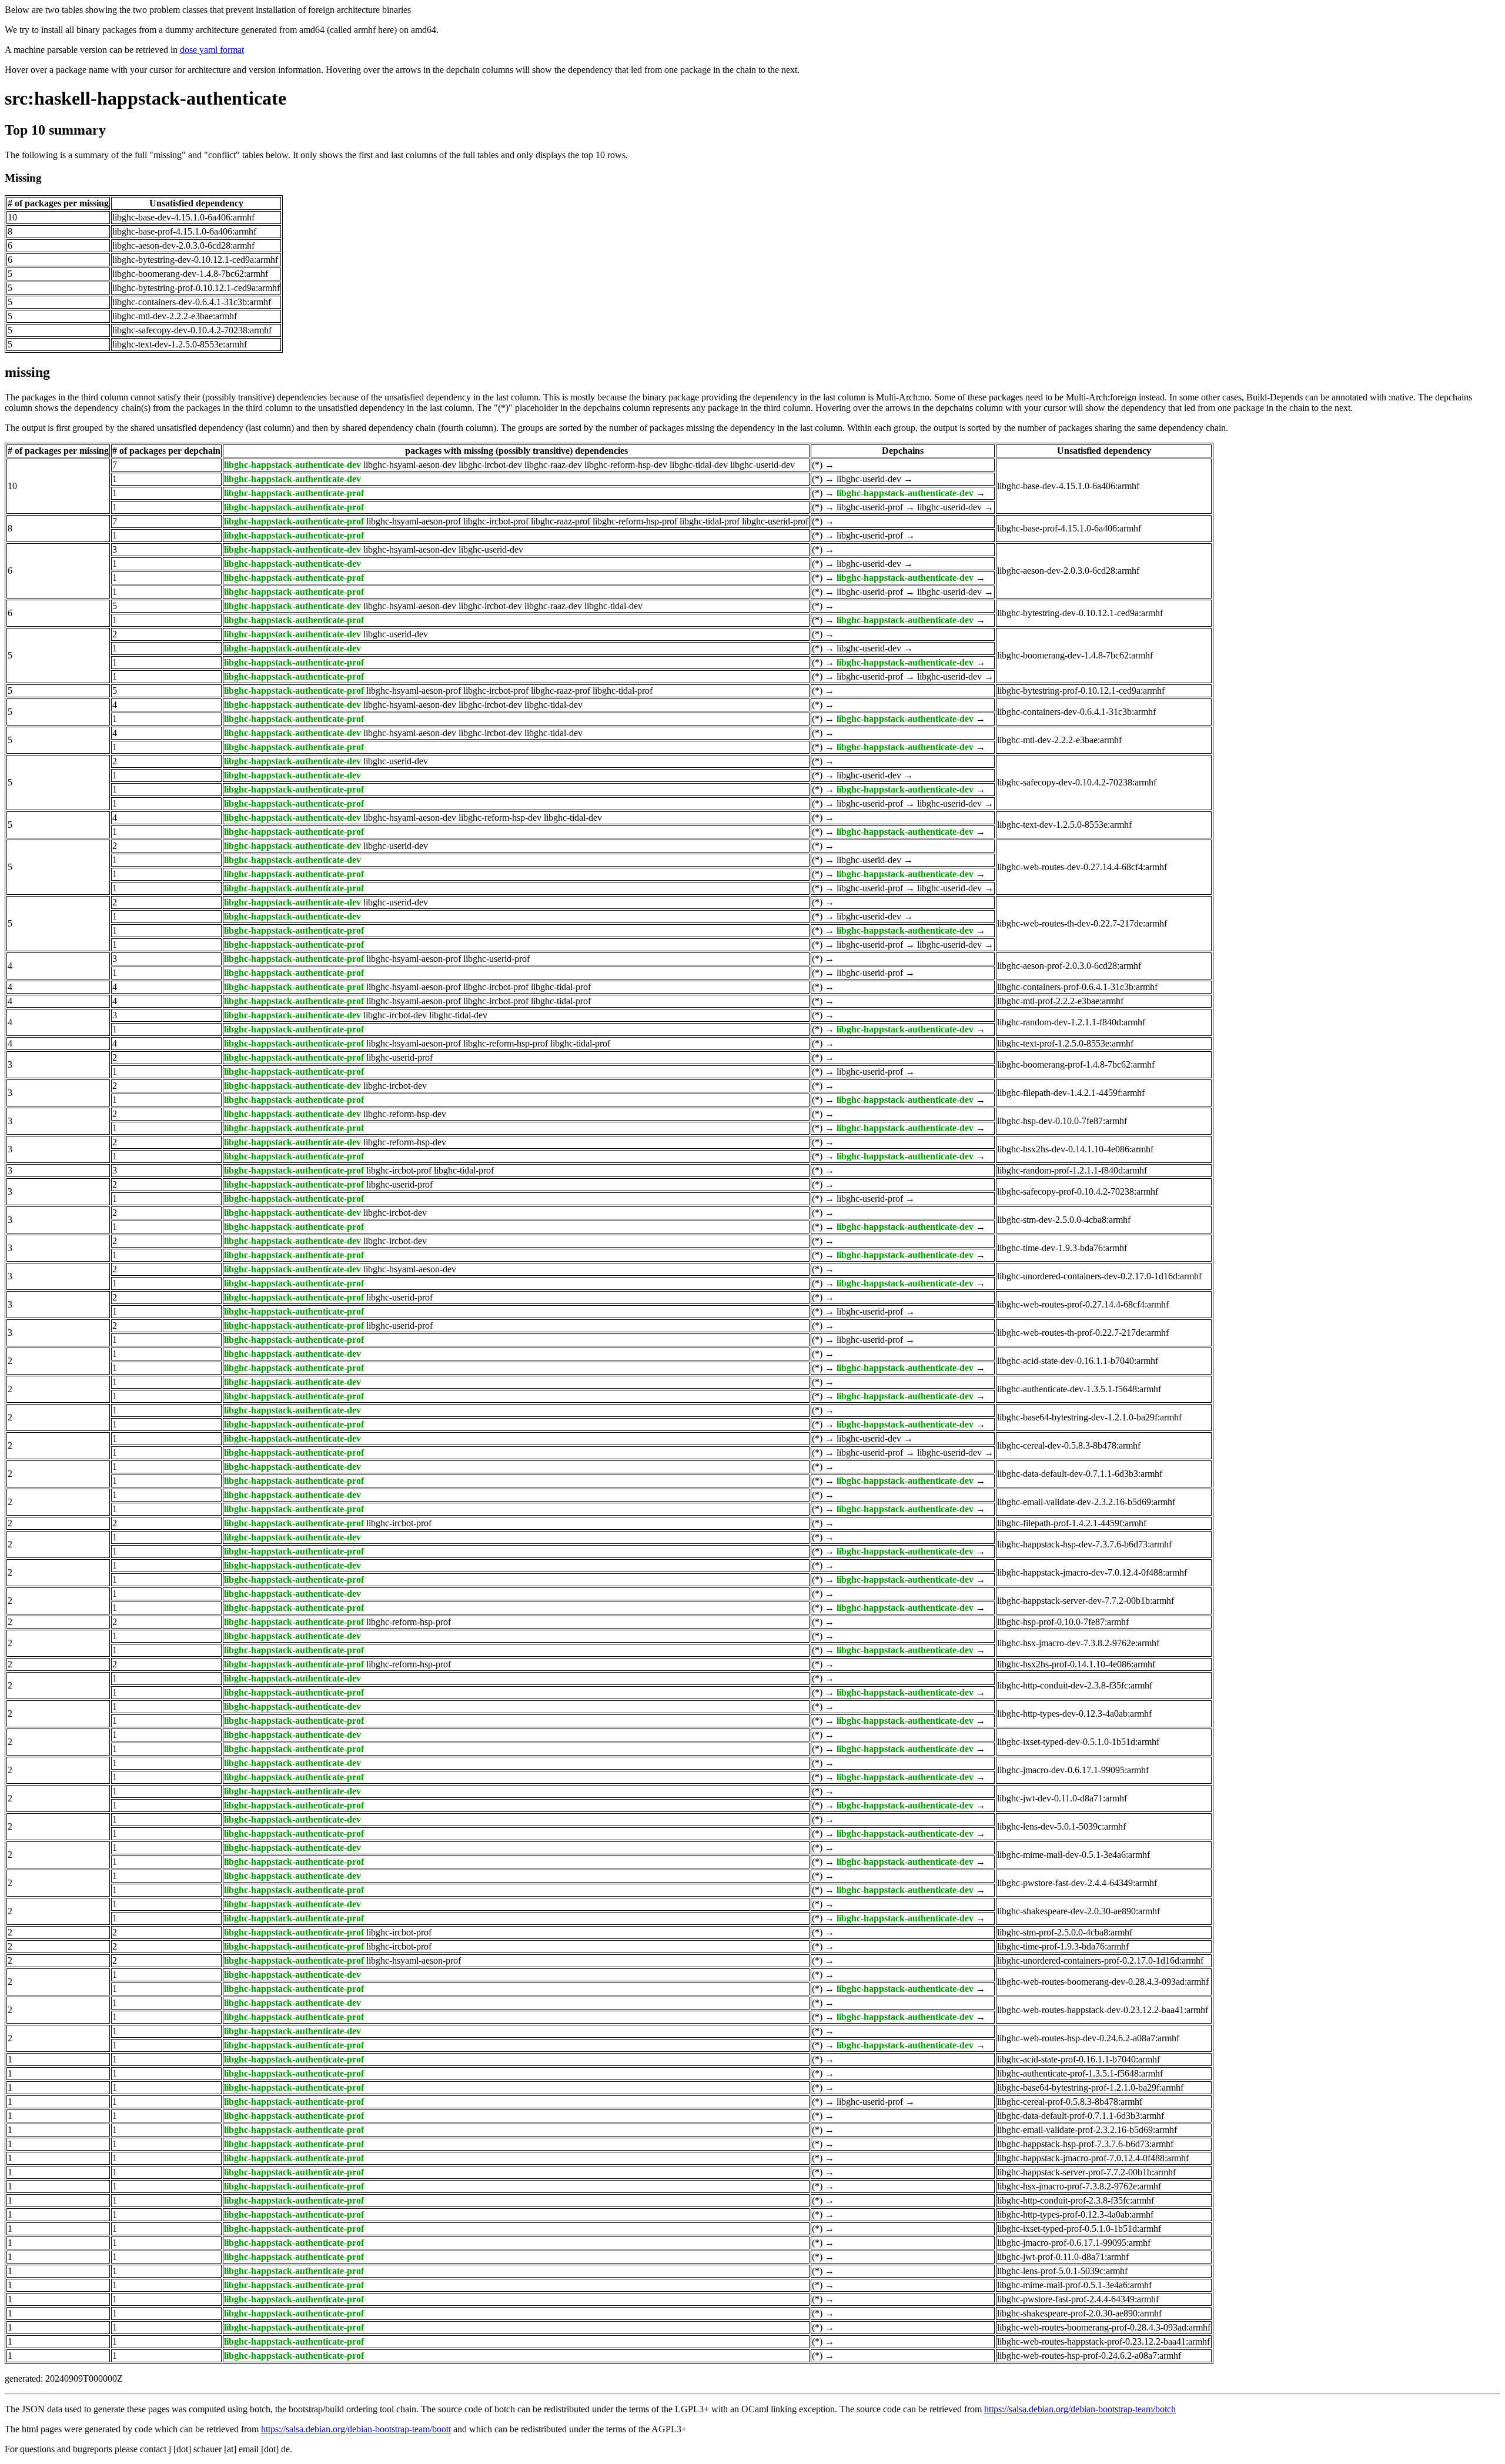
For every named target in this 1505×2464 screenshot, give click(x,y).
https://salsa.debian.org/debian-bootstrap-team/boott (356, 2429)
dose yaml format (212, 50)
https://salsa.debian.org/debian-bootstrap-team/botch (1080, 2409)
